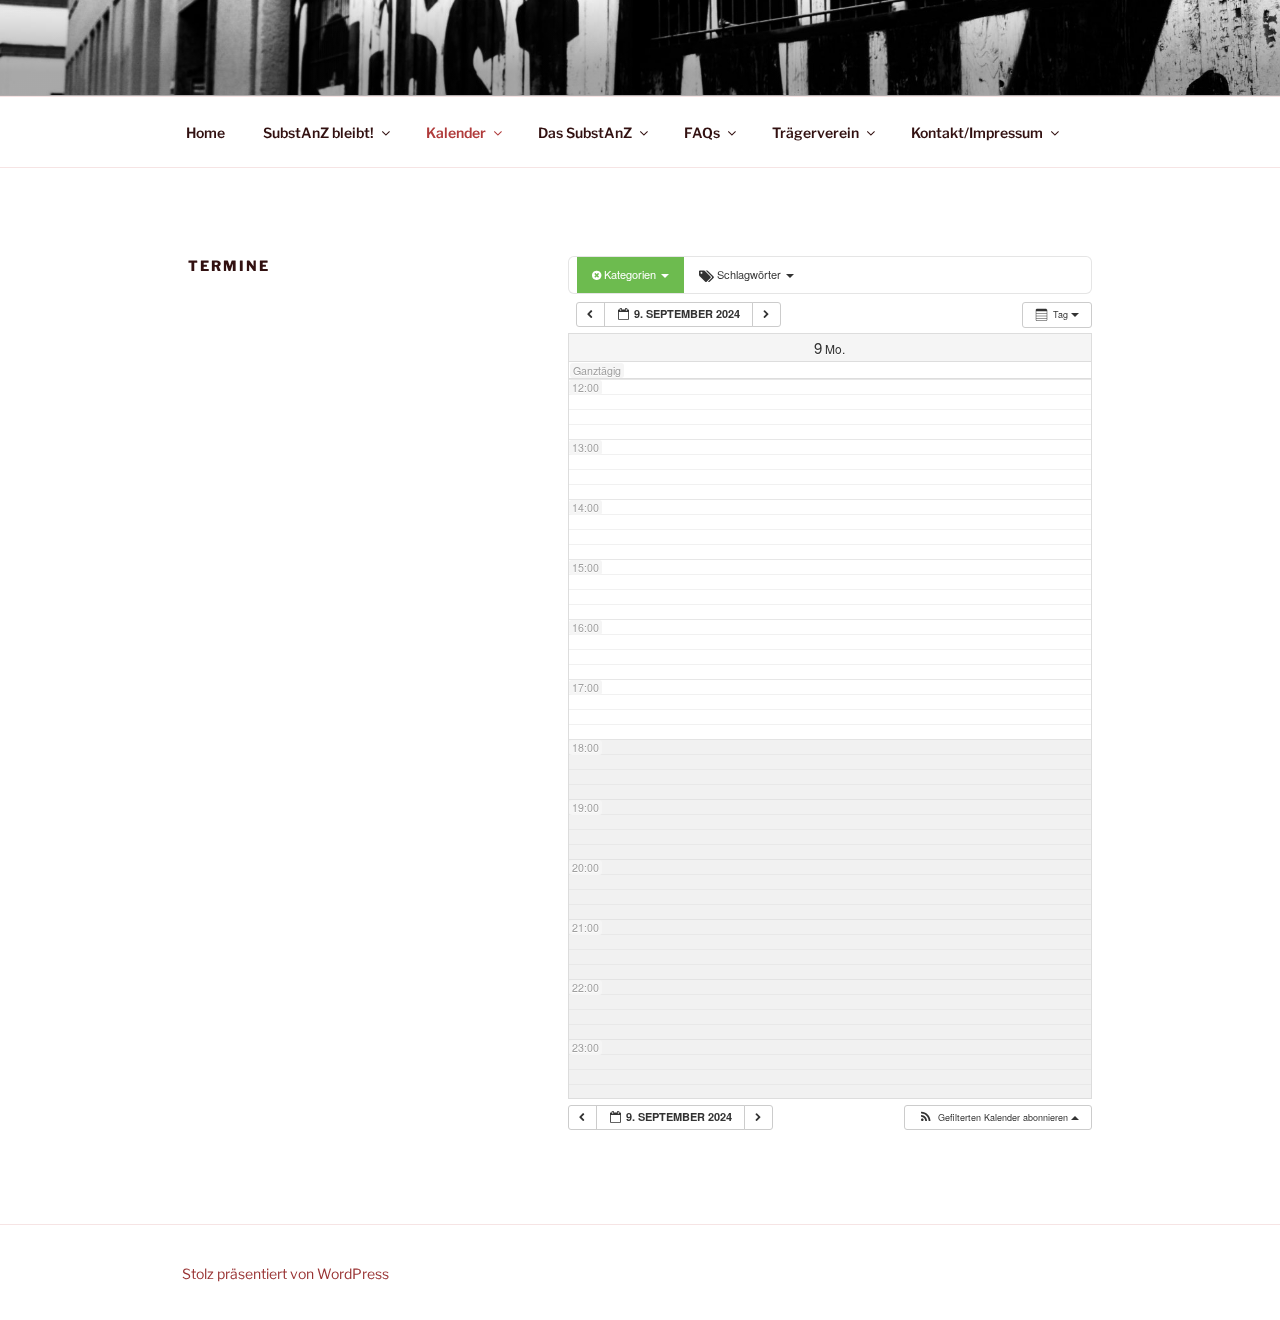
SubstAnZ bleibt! (318, 132)
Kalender (456, 132)
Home (205, 132)
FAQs (702, 132)
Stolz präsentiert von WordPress (285, 1273)
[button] (997, 1118)
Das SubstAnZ (585, 132)
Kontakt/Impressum (977, 132)
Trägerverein (815, 132)
